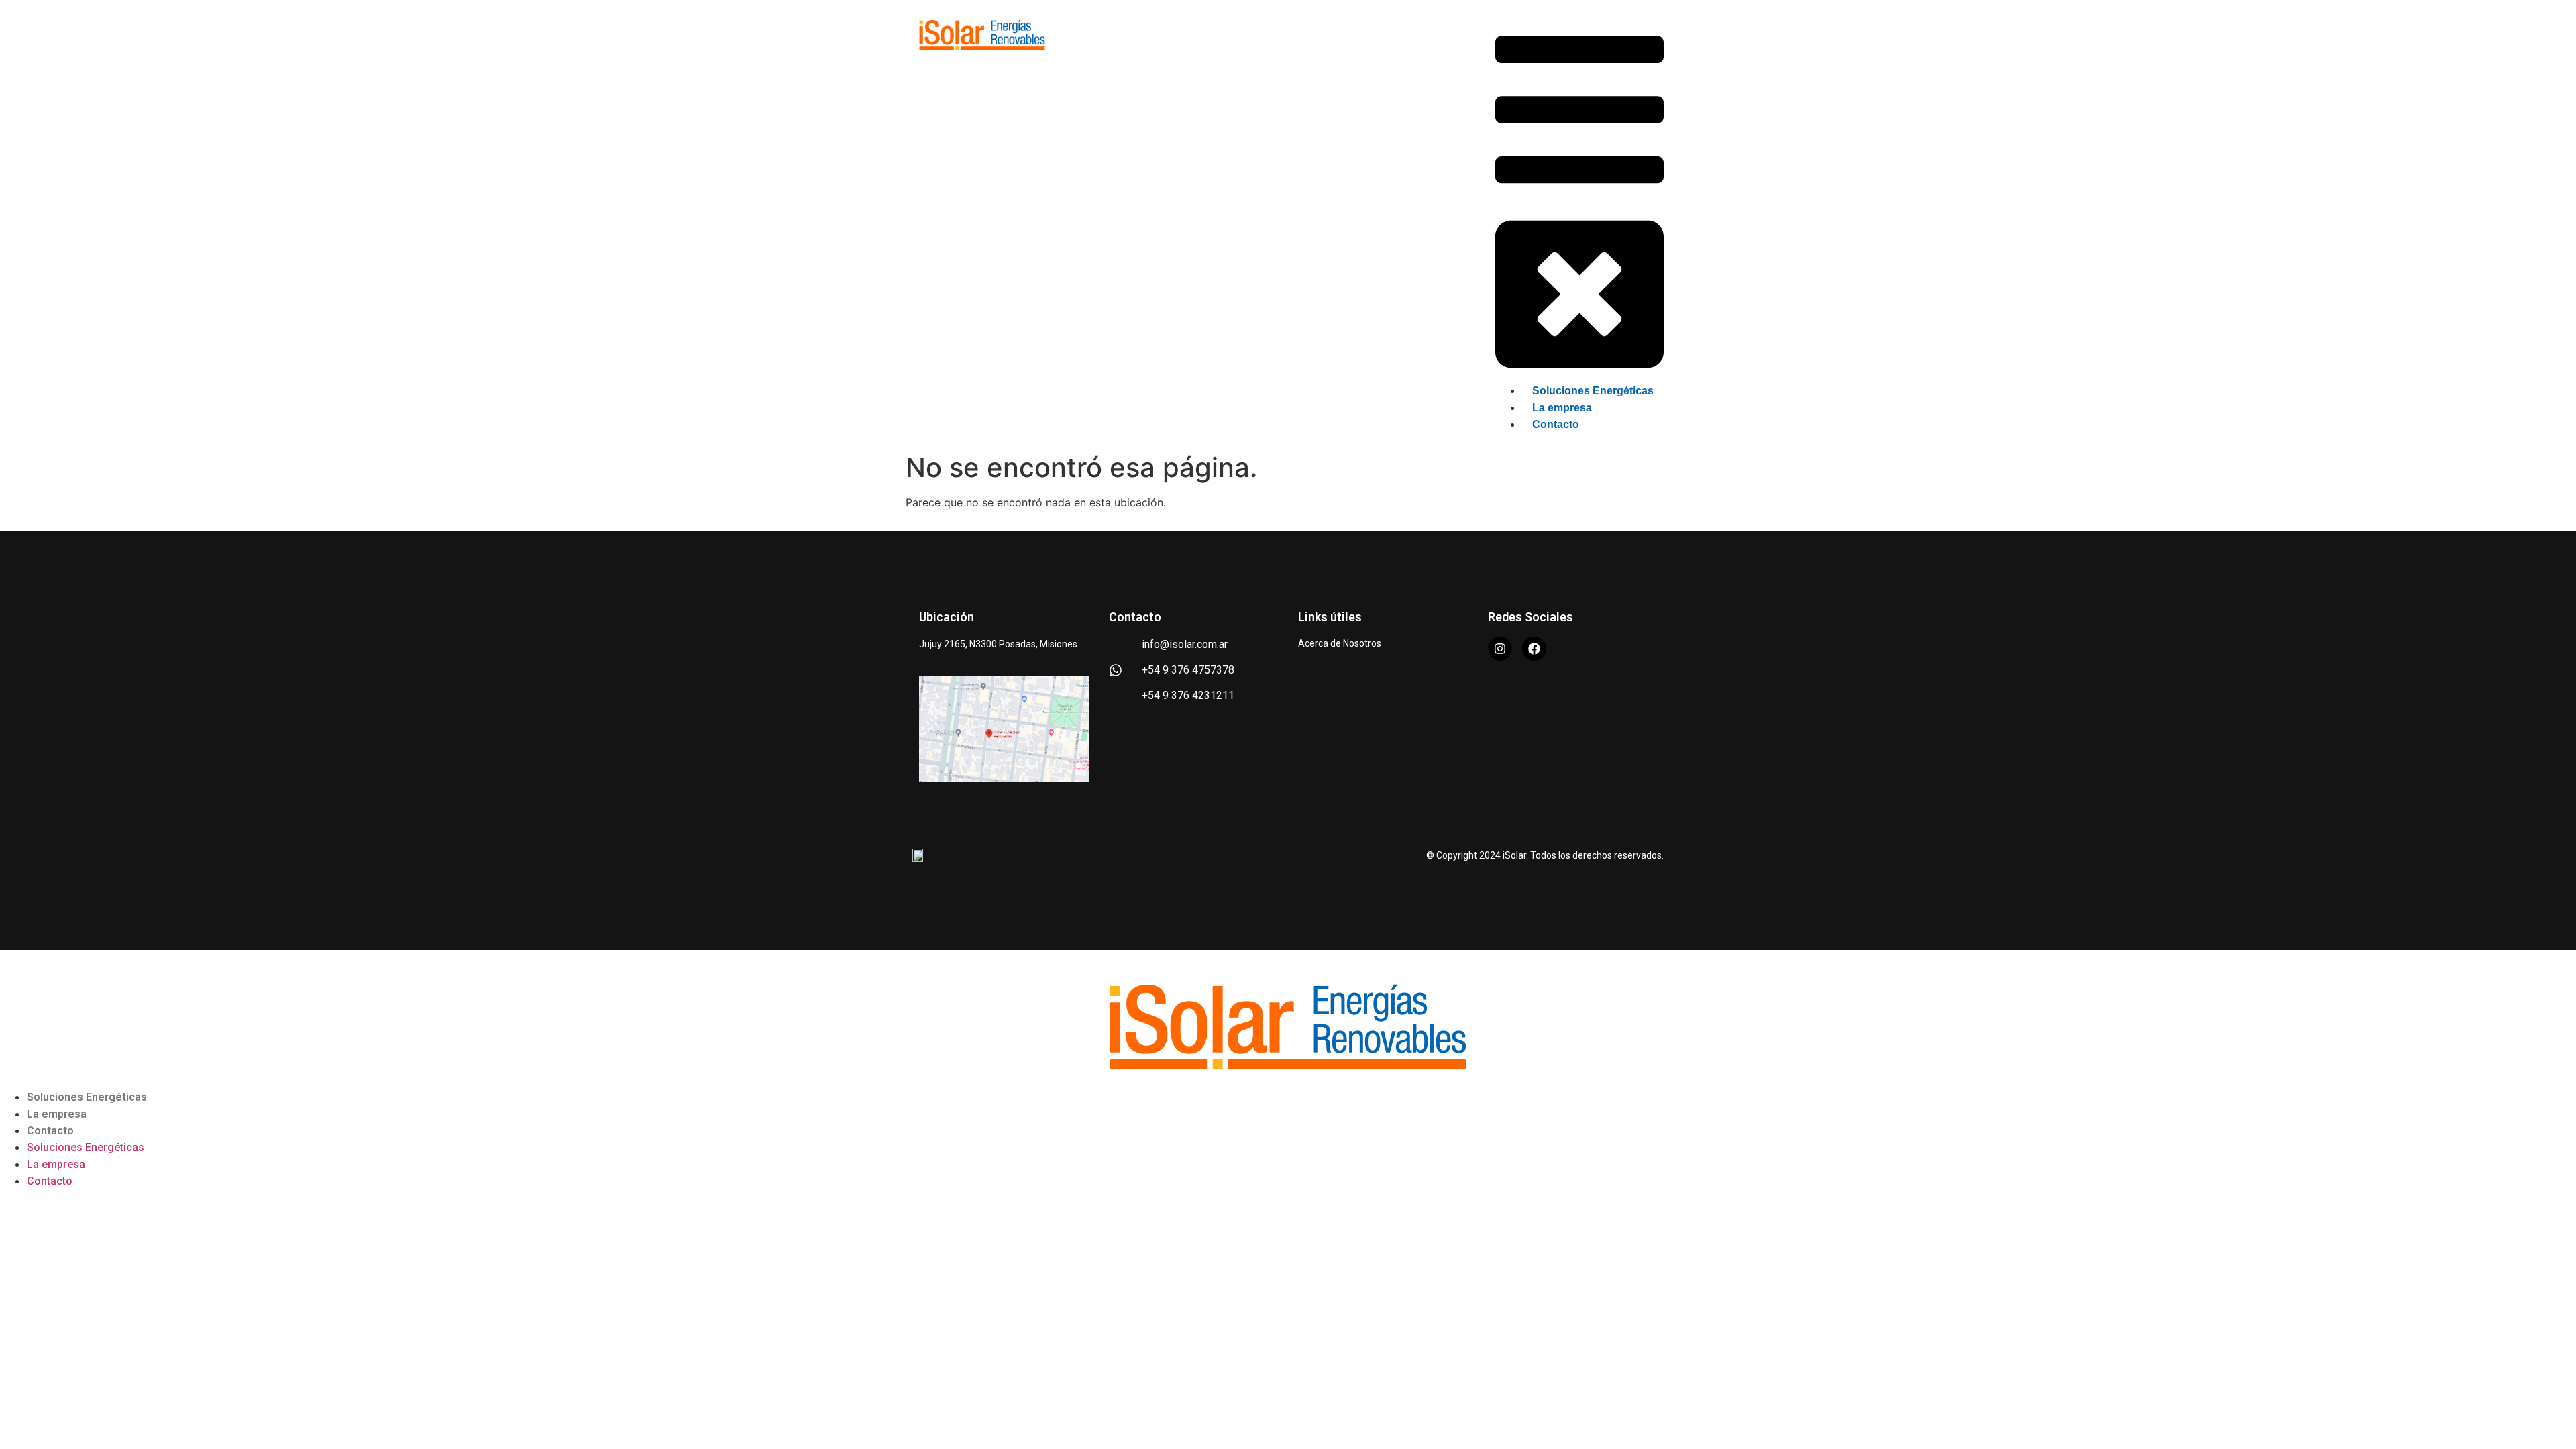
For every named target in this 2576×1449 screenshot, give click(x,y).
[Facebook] (1534, 649)
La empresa (57, 1114)
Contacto (50, 1131)
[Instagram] (1500, 649)
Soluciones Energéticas (87, 1097)
